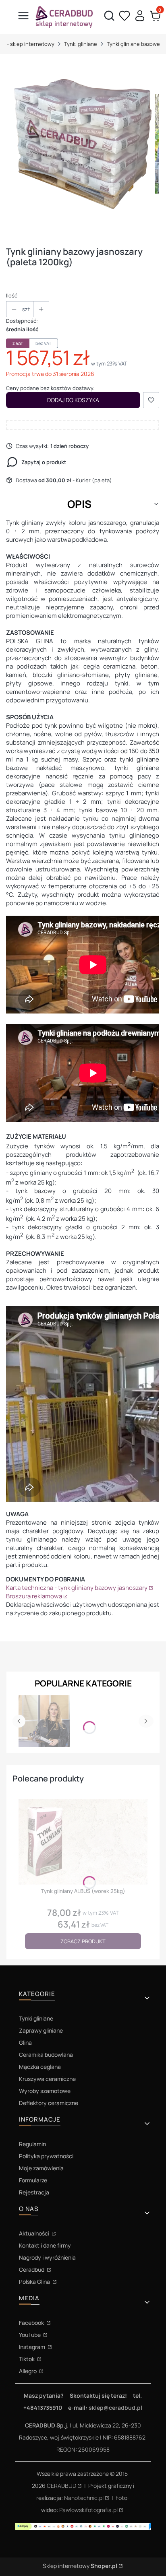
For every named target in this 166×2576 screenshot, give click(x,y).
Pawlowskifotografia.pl (88, 2510)
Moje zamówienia (41, 2168)
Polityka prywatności (46, 2156)
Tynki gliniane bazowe (133, 44)
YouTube (30, 2335)
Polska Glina (35, 2282)
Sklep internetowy (80, 2566)
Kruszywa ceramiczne (47, 2079)
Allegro (28, 2371)
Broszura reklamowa (34, 1596)
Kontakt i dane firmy (45, 2245)
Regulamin (32, 2144)
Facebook (32, 2323)
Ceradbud (32, 2269)
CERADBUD (61, 2486)
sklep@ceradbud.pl (115, 2408)
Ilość (12, 295)
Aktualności (35, 2233)
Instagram (33, 2347)
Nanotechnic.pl (84, 2498)
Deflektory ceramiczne (49, 2103)
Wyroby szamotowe (45, 2091)
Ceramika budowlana (46, 2055)
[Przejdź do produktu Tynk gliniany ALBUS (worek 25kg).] (83, 1842)
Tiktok (27, 2359)
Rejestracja (34, 2192)
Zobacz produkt (83, 1941)
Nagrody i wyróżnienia (47, 2257)
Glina (25, 2042)
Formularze (33, 2180)
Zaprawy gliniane (41, 2030)
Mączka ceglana (40, 2067)
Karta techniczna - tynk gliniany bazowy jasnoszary (77, 1588)
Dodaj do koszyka (73, 400)
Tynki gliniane (81, 44)
